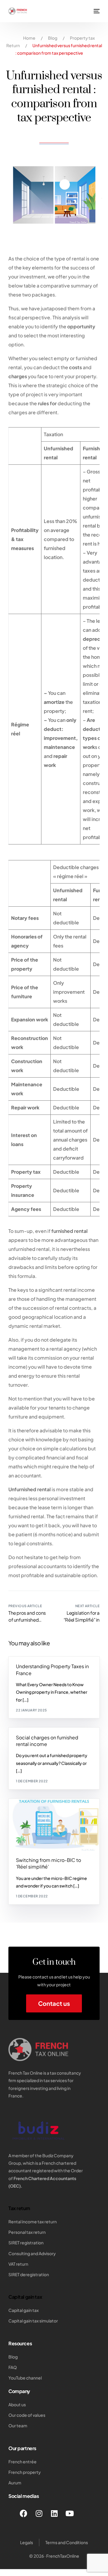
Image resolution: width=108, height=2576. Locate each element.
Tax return (19, 2208)
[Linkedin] (54, 2513)
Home (29, 38)
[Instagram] (39, 2513)
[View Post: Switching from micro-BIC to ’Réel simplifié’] (54, 1825)
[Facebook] (24, 2513)
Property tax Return (38, 1660)
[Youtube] (70, 2513)
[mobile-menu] (96, 11)
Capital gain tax (25, 2297)
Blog (53, 38)
